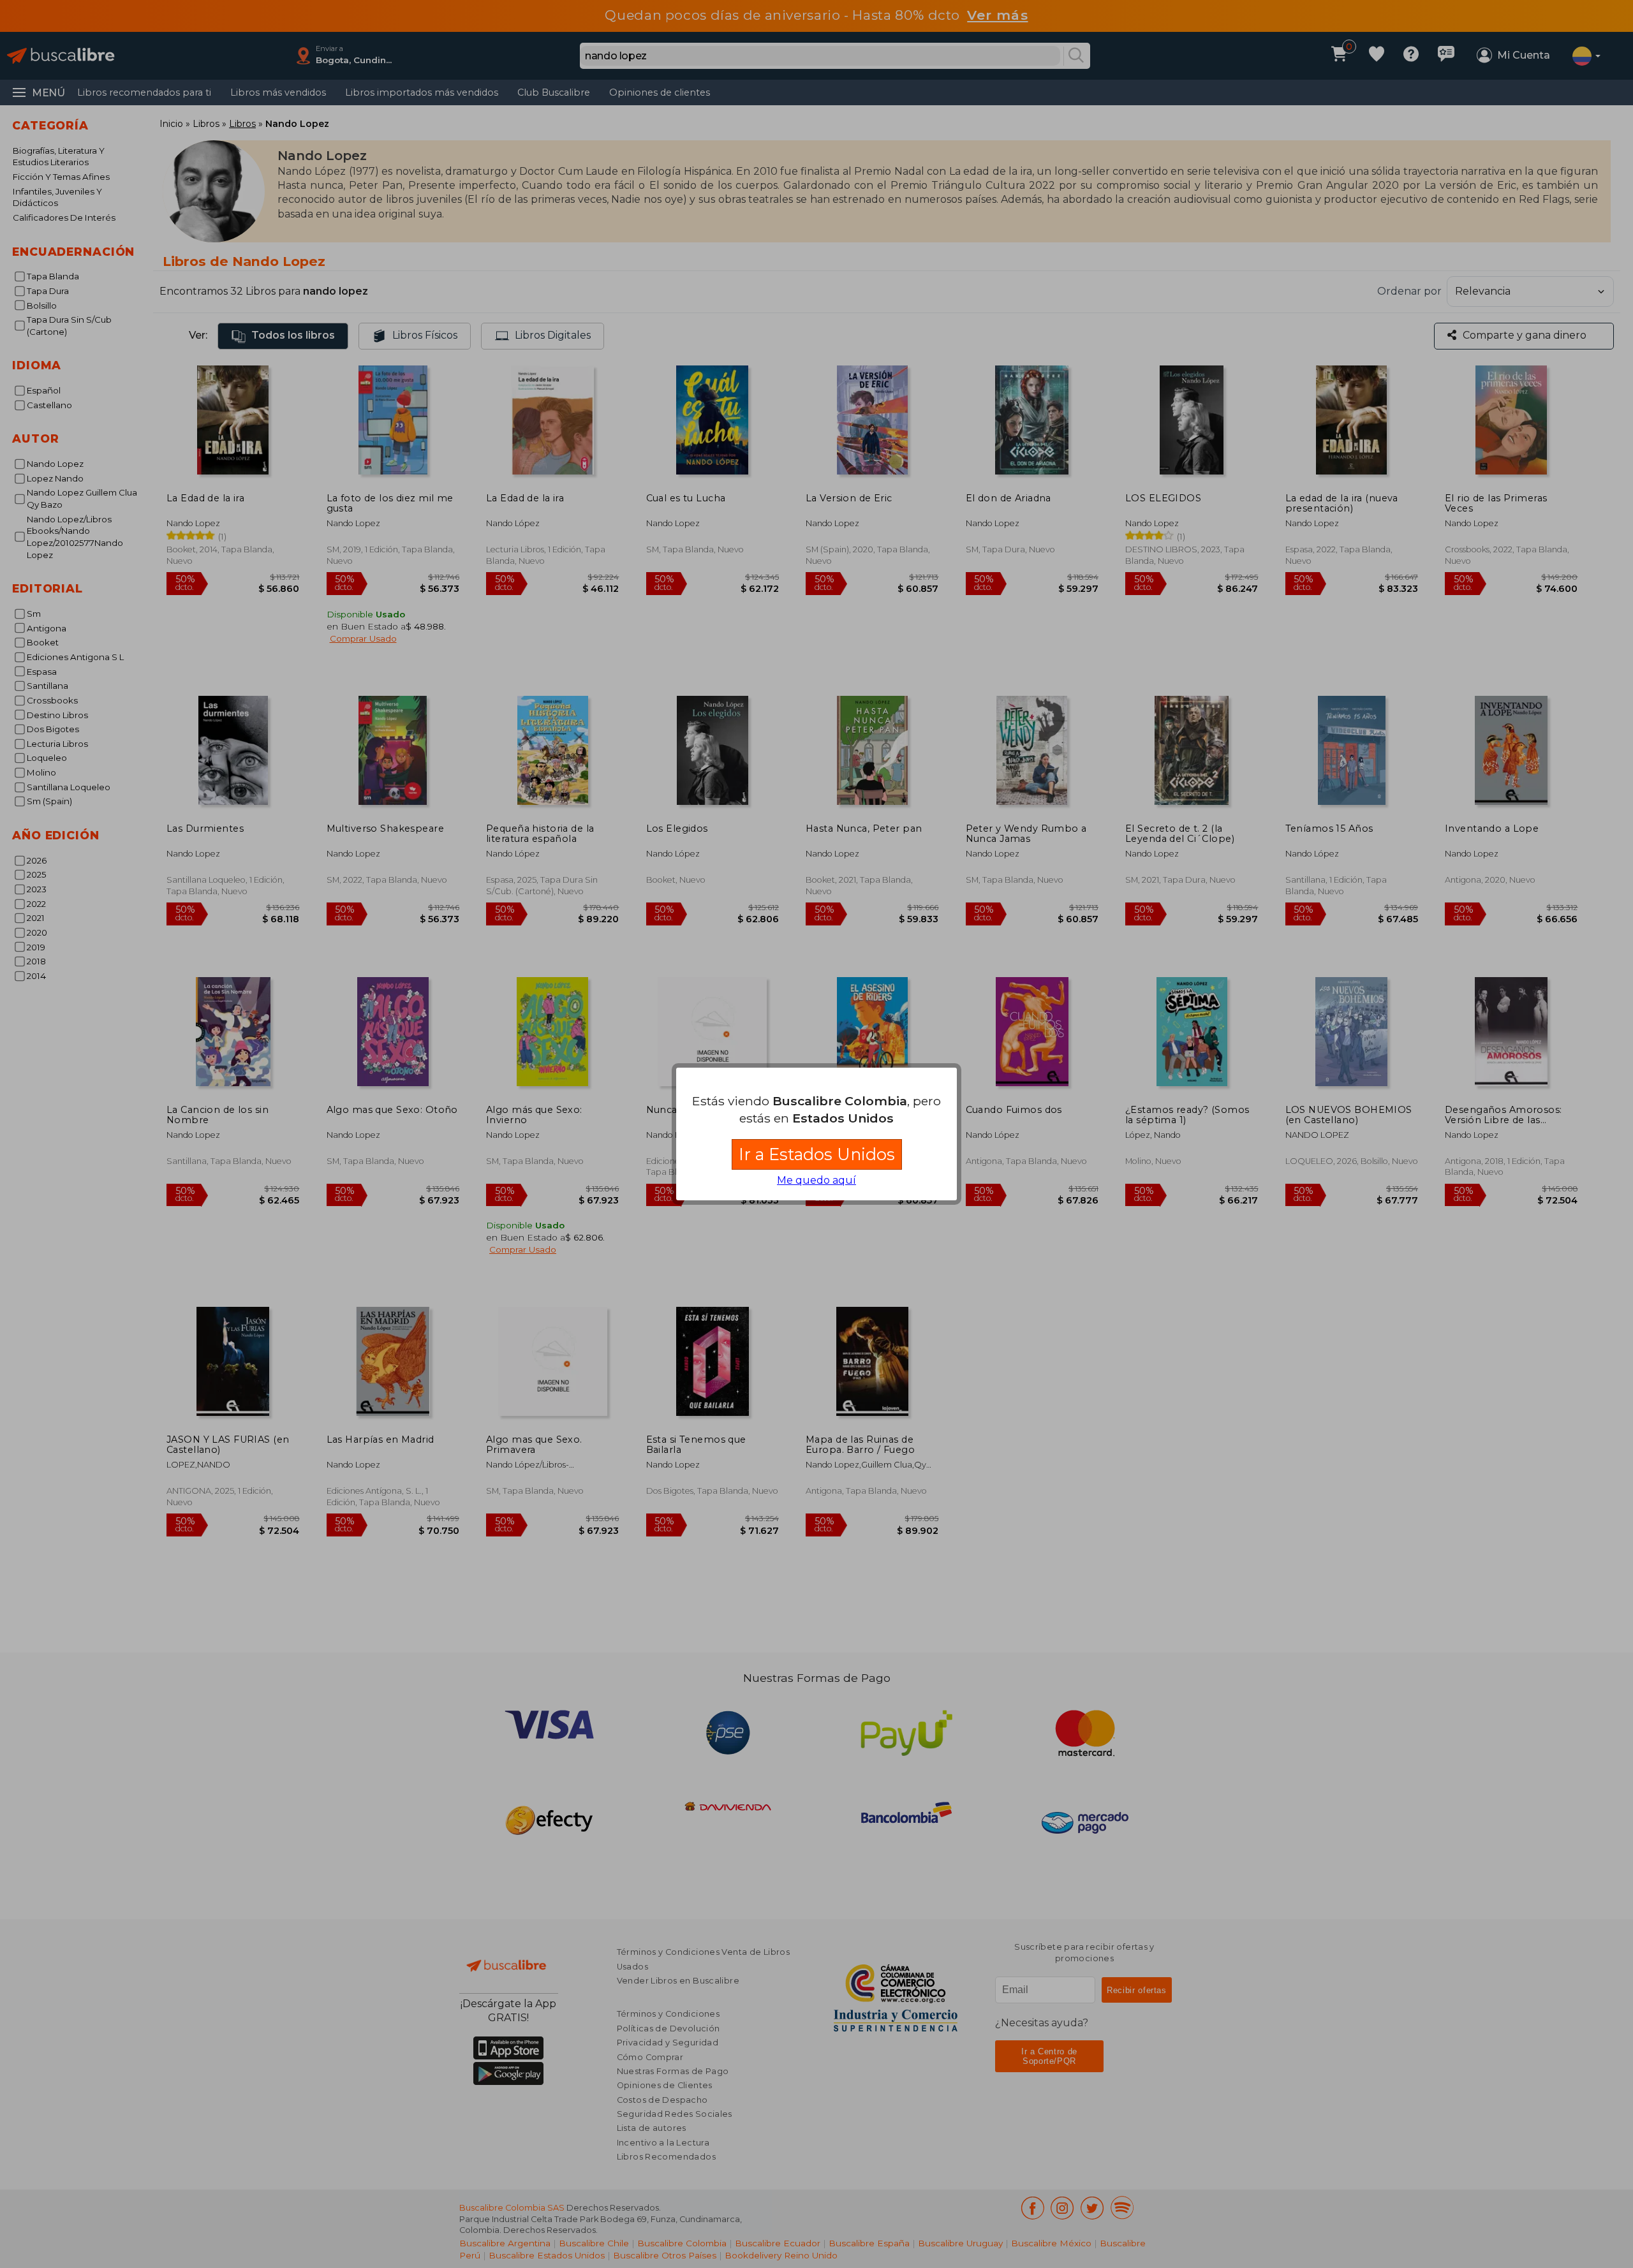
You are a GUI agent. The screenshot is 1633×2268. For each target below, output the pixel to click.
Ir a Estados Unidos (817, 1154)
